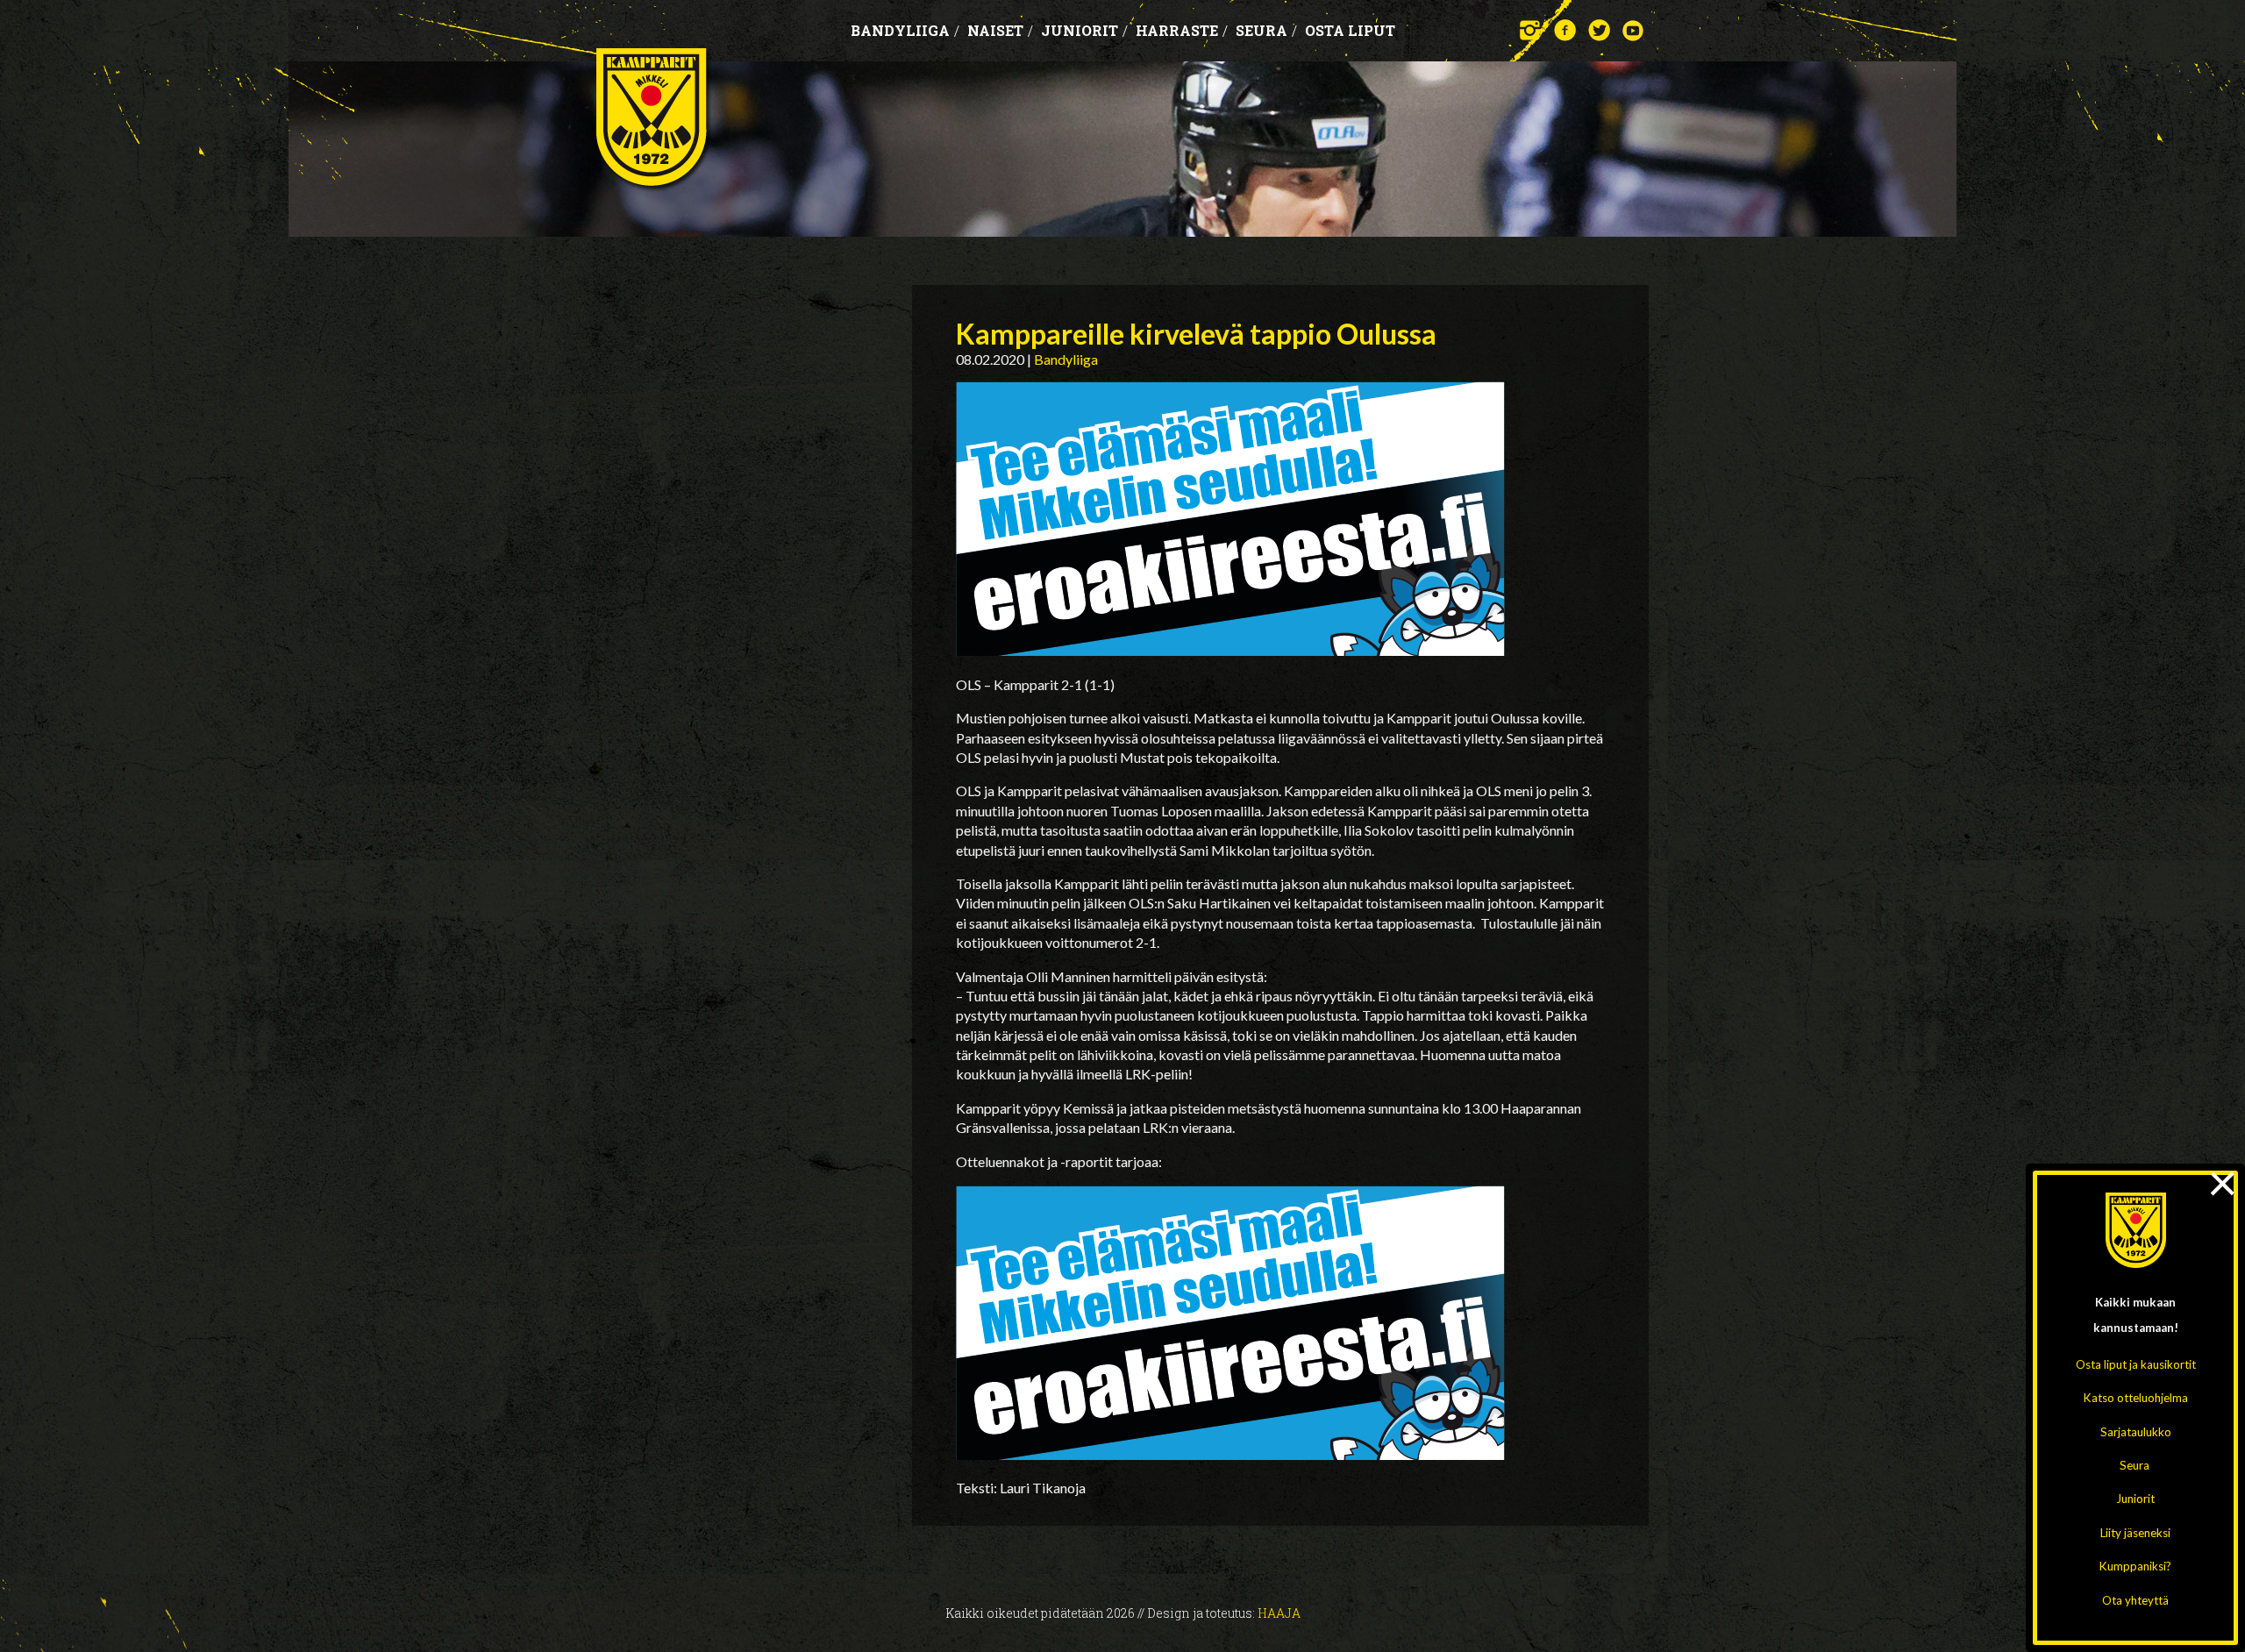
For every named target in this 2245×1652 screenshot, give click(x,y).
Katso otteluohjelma (2136, 1398)
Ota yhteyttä (2135, 1600)
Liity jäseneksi (2135, 1533)
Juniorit (2135, 1499)
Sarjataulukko (2136, 1432)
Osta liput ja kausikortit (2136, 1364)
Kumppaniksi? (2135, 1566)
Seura (2135, 1465)
